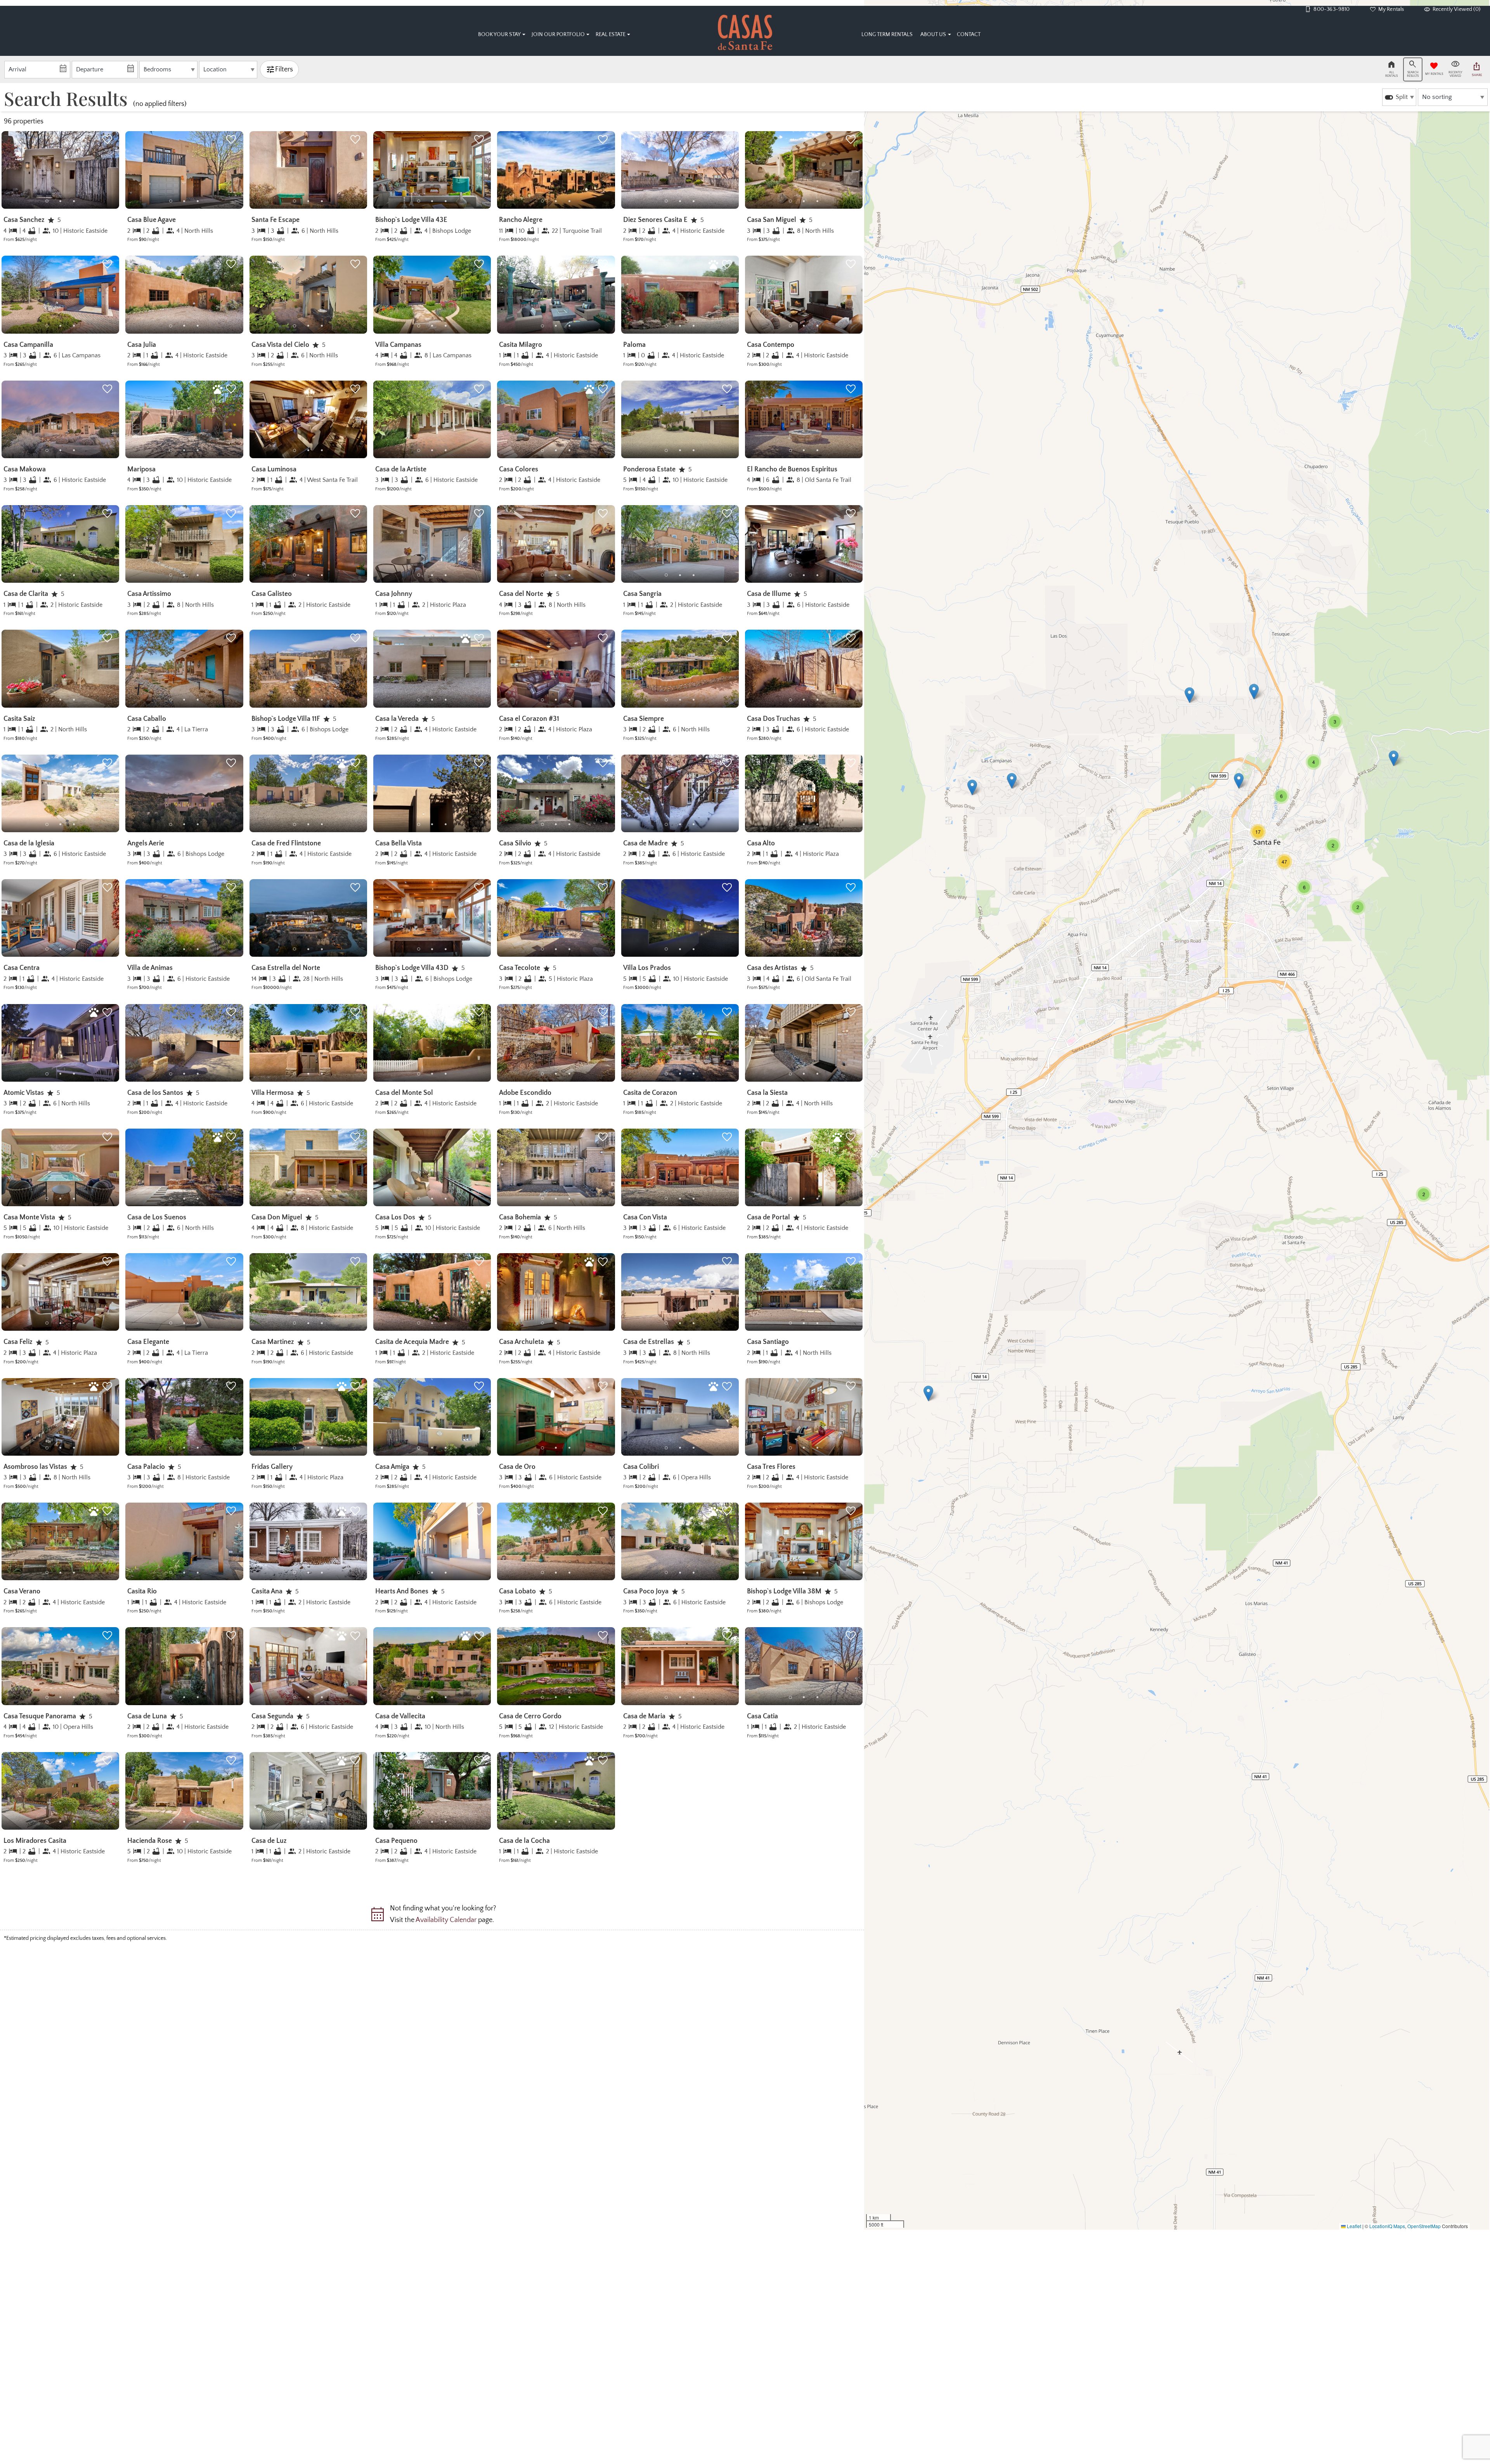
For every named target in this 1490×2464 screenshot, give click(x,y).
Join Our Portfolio (558, 35)
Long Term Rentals (887, 35)
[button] (60, 201)
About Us (933, 35)
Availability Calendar (446, 1920)
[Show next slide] (117, 170)
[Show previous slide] (128, 170)
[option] (1399, 97)
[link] (60, 190)
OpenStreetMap (1424, 2226)
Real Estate (611, 35)
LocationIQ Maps (1387, 2226)
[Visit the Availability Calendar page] (377, 1917)
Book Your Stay (499, 35)
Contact (969, 35)
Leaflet (1353, 2226)
